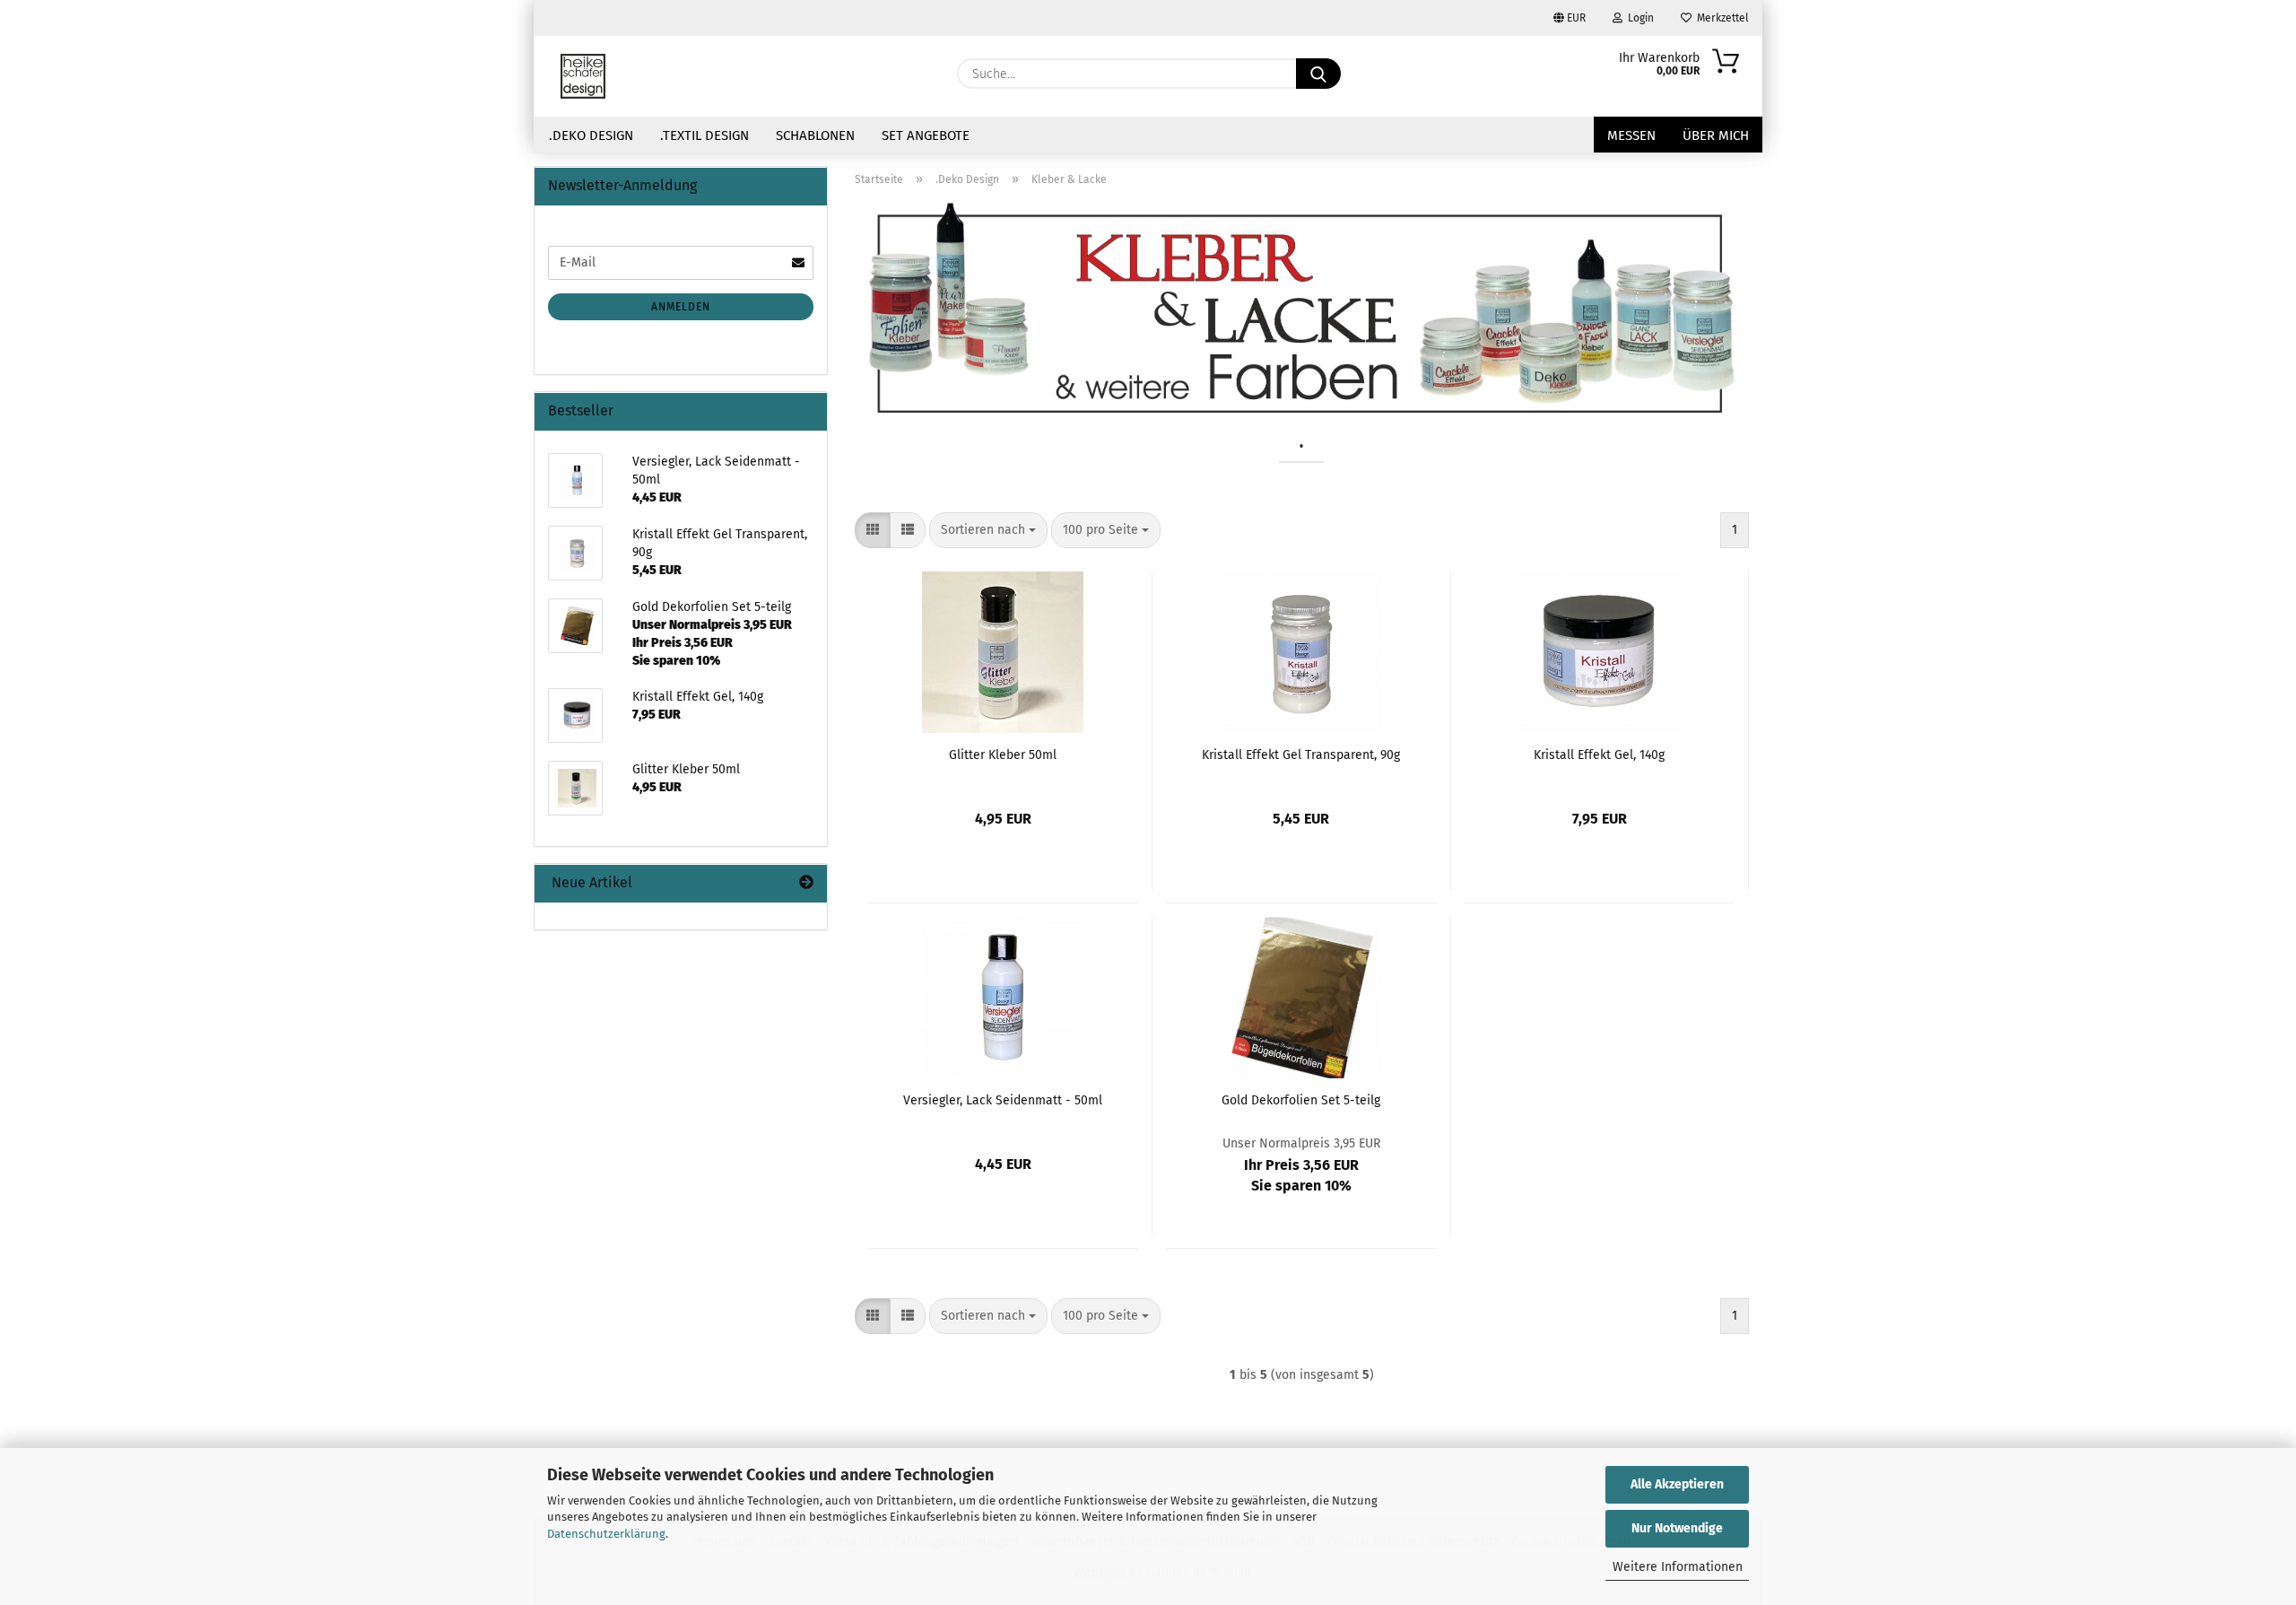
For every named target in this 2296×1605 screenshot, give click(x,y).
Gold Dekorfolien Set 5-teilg (1301, 1100)
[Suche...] (1318, 74)
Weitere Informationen (1678, 1567)
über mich (1716, 135)
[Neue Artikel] (806, 883)
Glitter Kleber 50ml (1003, 755)
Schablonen (815, 135)
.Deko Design (591, 135)
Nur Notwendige (1677, 1528)
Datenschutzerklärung (606, 1534)
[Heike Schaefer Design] (583, 76)
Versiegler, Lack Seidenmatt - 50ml (1003, 1100)
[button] (873, 530)
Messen (1631, 135)
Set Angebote (926, 135)
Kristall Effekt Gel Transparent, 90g (1301, 755)
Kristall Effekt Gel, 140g (1599, 755)
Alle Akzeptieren (1677, 1484)
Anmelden (681, 307)
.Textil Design (704, 135)
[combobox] (988, 530)
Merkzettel (1720, 18)
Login (1638, 18)
